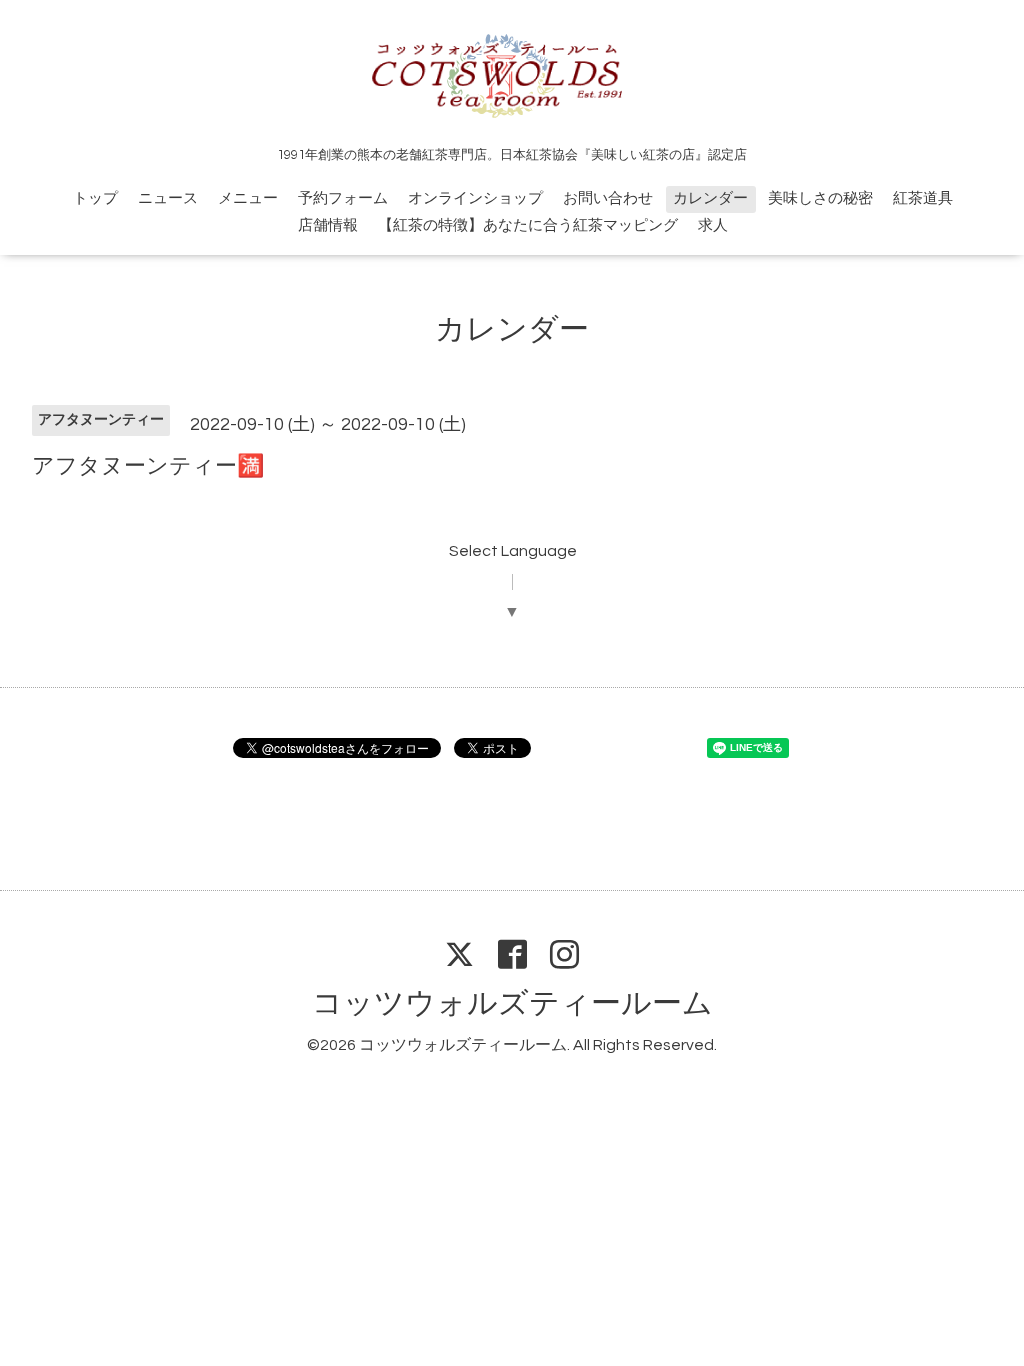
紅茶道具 (923, 198)
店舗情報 (328, 225)
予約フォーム (343, 198)
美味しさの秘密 (820, 198)
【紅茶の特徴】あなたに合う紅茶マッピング (528, 225)
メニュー (248, 198)
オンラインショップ (475, 198)
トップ (95, 198)
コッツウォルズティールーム (512, 1003)
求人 (713, 225)
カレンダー (710, 198)
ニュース (168, 198)
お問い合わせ (608, 198)
